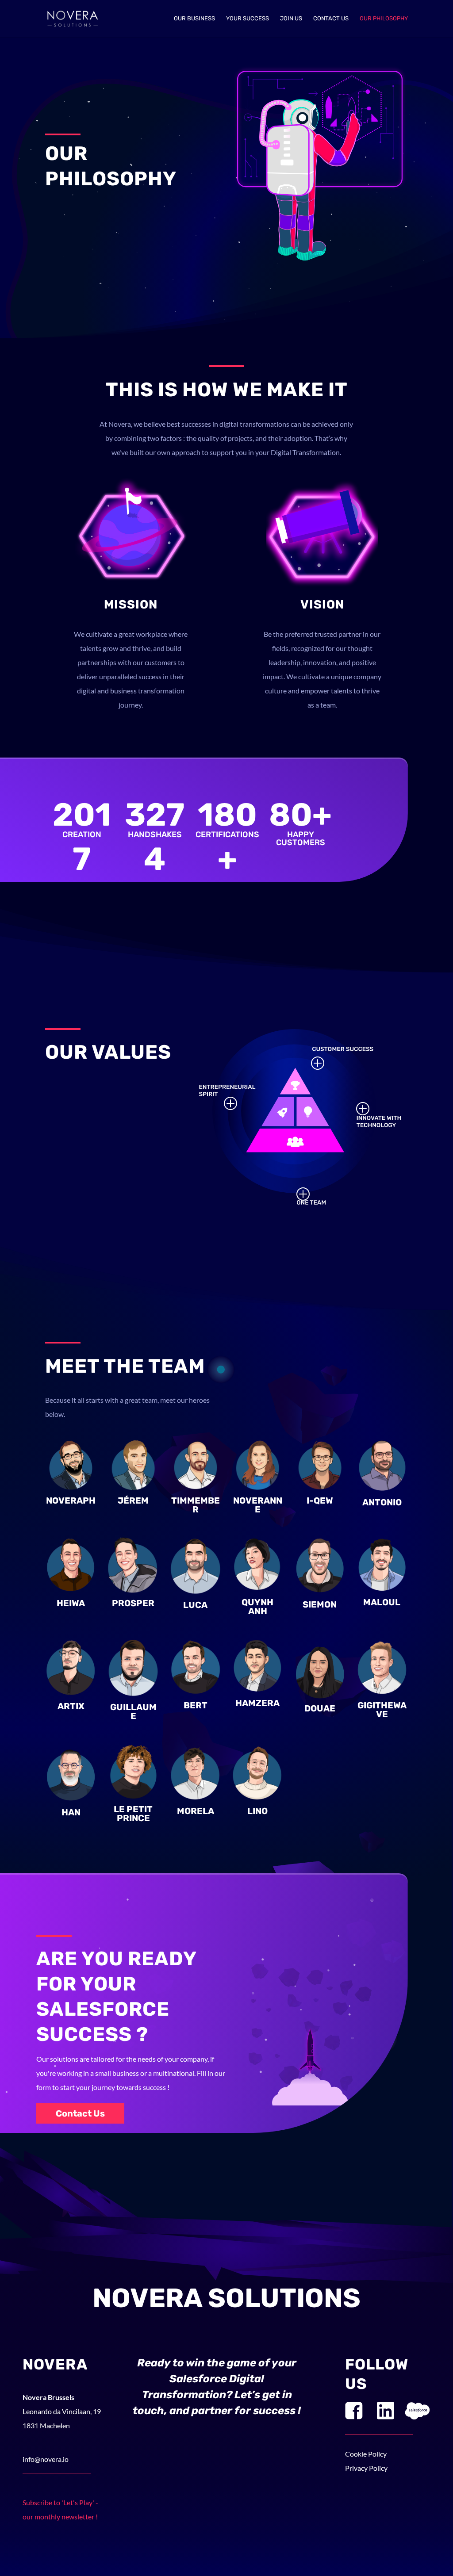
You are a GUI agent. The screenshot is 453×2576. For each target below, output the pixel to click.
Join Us (291, 19)
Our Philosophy (384, 19)
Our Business (194, 19)
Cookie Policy (366, 2454)
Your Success (248, 19)
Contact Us (331, 19)
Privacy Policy (366, 2468)
